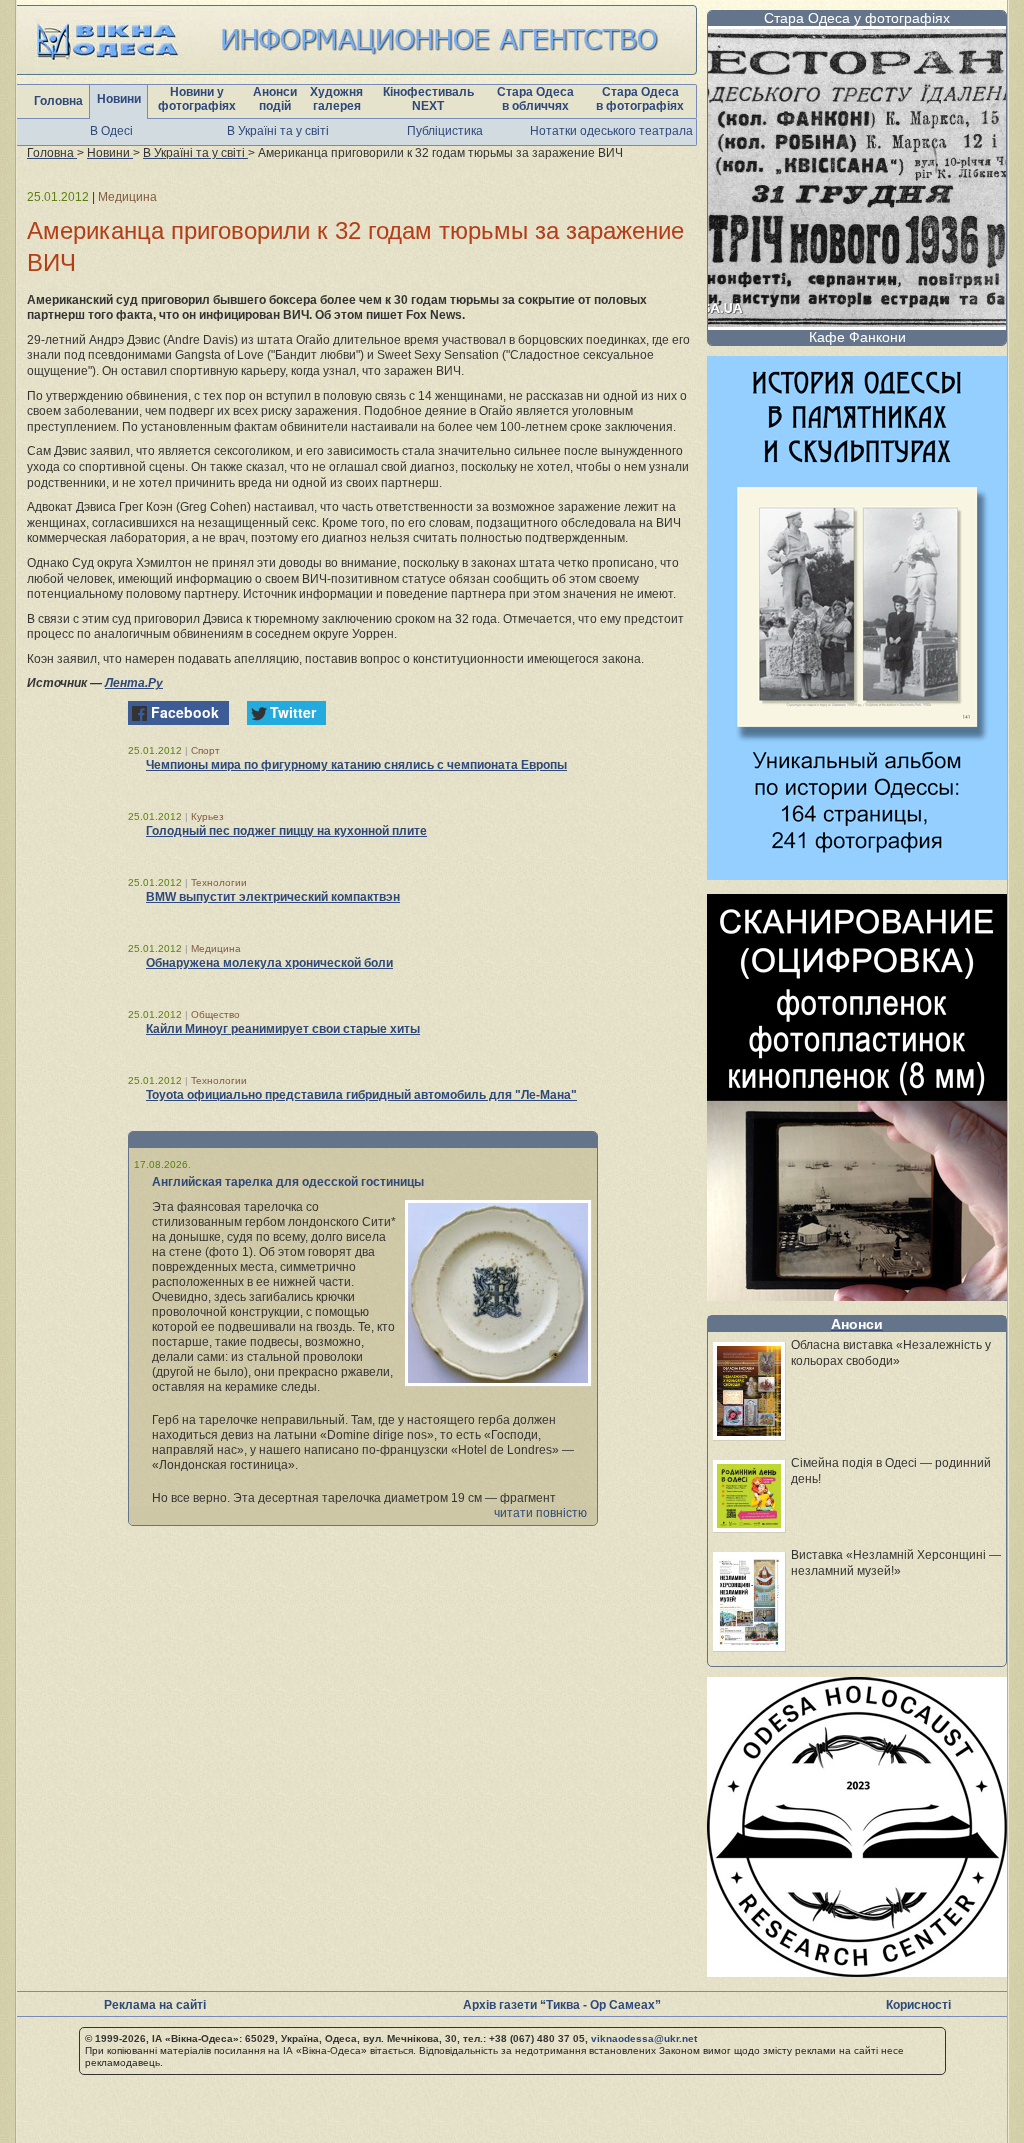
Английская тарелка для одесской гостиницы (288, 1182)
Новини (119, 99)
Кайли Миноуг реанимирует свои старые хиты (283, 1029)
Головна (58, 101)
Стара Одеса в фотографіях (640, 99)
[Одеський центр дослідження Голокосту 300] (857, 1971)
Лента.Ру (134, 683)
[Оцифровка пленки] (857, 1295)
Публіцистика (445, 131)
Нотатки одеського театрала (611, 131)
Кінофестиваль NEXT (428, 99)
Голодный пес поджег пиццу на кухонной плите (286, 831)
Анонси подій (275, 99)
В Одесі (111, 131)
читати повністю (540, 1513)
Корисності (918, 2005)
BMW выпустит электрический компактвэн (273, 897)
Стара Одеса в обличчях (535, 99)
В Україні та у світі (278, 131)
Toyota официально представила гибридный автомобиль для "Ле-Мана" (361, 1095)
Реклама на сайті (155, 2005)
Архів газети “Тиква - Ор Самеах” (562, 2005)
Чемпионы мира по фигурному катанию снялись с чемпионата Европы (356, 765)
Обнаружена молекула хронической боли (269, 963)
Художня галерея (336, 99)
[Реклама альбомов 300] (857, 874)
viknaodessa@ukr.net (644, 2038)
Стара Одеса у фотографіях (857, 18)
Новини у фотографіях (197, 99)
